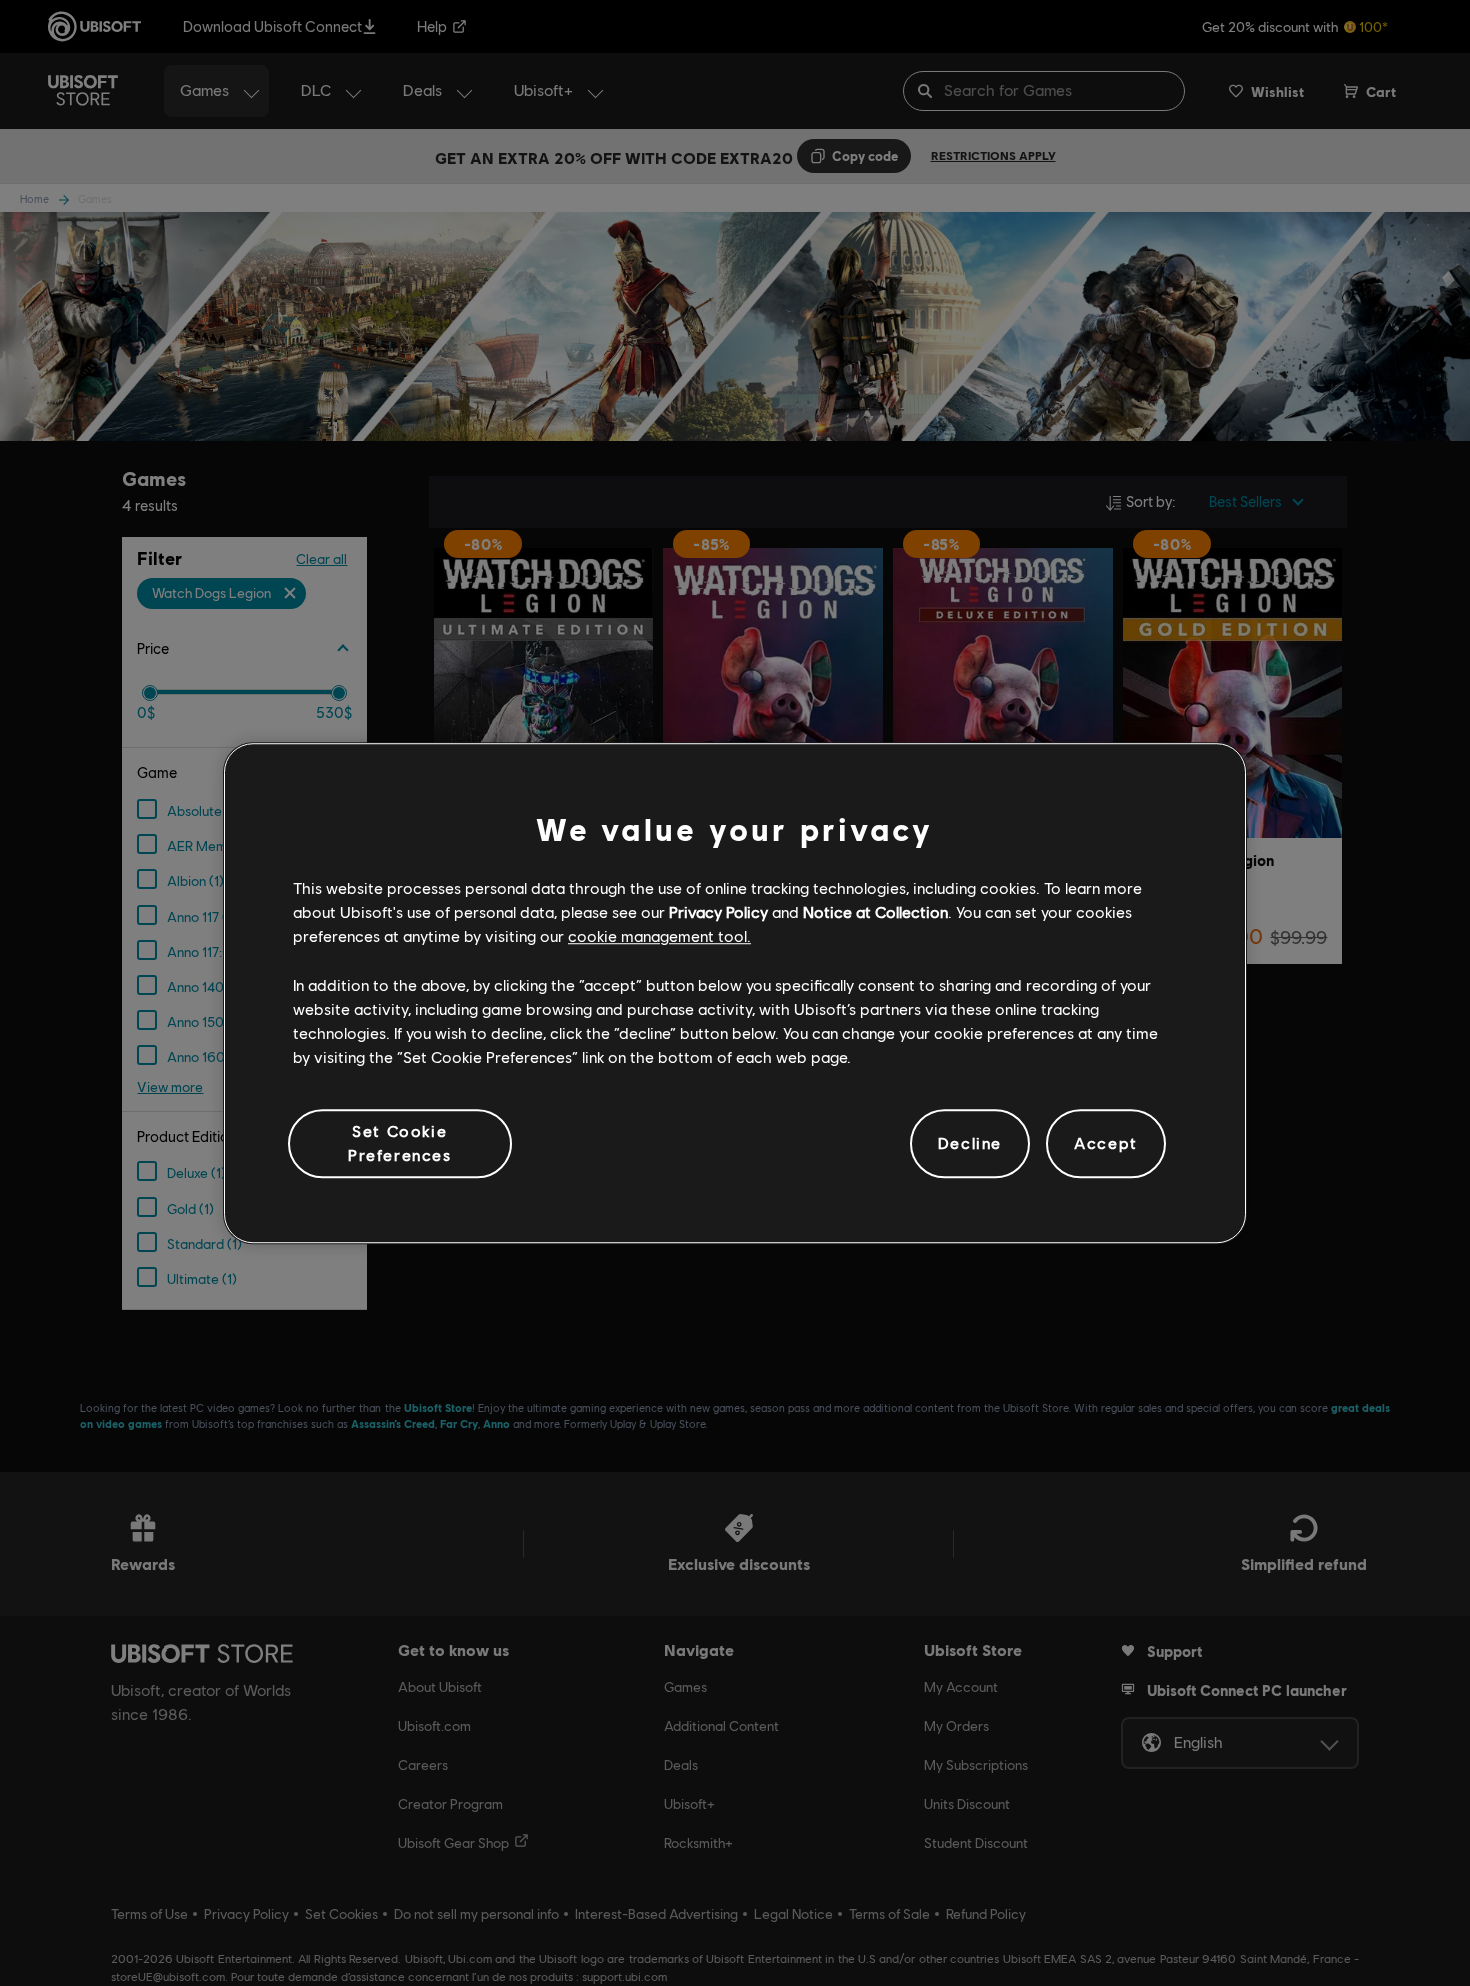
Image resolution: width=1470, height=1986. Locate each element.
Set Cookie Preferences (400, 1142)
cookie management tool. (659, 936)
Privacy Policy (718, 911)
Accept (1106, 1143)
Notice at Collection (875, 911)
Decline (970, 1143)
